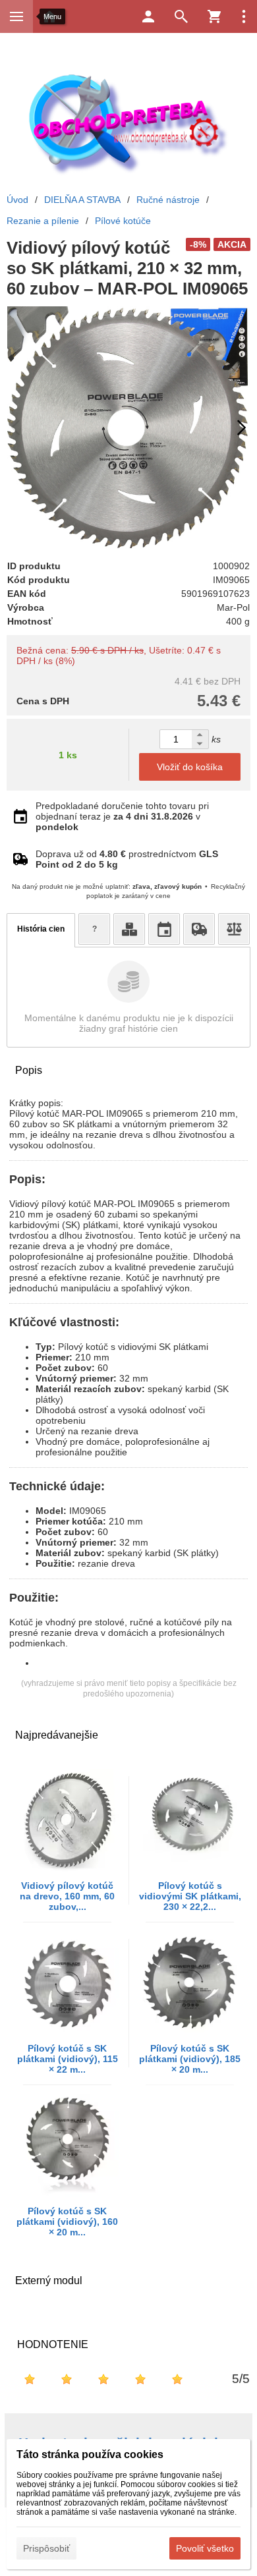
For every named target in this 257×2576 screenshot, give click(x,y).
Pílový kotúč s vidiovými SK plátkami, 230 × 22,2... (190, 1896)
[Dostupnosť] (129, 929)
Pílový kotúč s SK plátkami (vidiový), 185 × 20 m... (190, 2059)
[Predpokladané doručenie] (164, 929)
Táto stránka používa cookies (90, 2454)
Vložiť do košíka (190, 767)
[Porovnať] (234, 929)
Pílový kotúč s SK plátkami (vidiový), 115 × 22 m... (68, 2059)
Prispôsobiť (46, 2548)
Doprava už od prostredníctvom (127, 859)
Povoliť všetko (205, 2548)
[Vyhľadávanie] (181, 16)
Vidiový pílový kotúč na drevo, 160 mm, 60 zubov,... (67, 1896)
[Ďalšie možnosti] (244, 16)
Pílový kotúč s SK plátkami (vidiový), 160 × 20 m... (67, 2222)
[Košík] (214, 16)
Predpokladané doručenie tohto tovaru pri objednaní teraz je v (122, 816)
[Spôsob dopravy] (199, 929)
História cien (41, 929)
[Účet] (148, 16)
